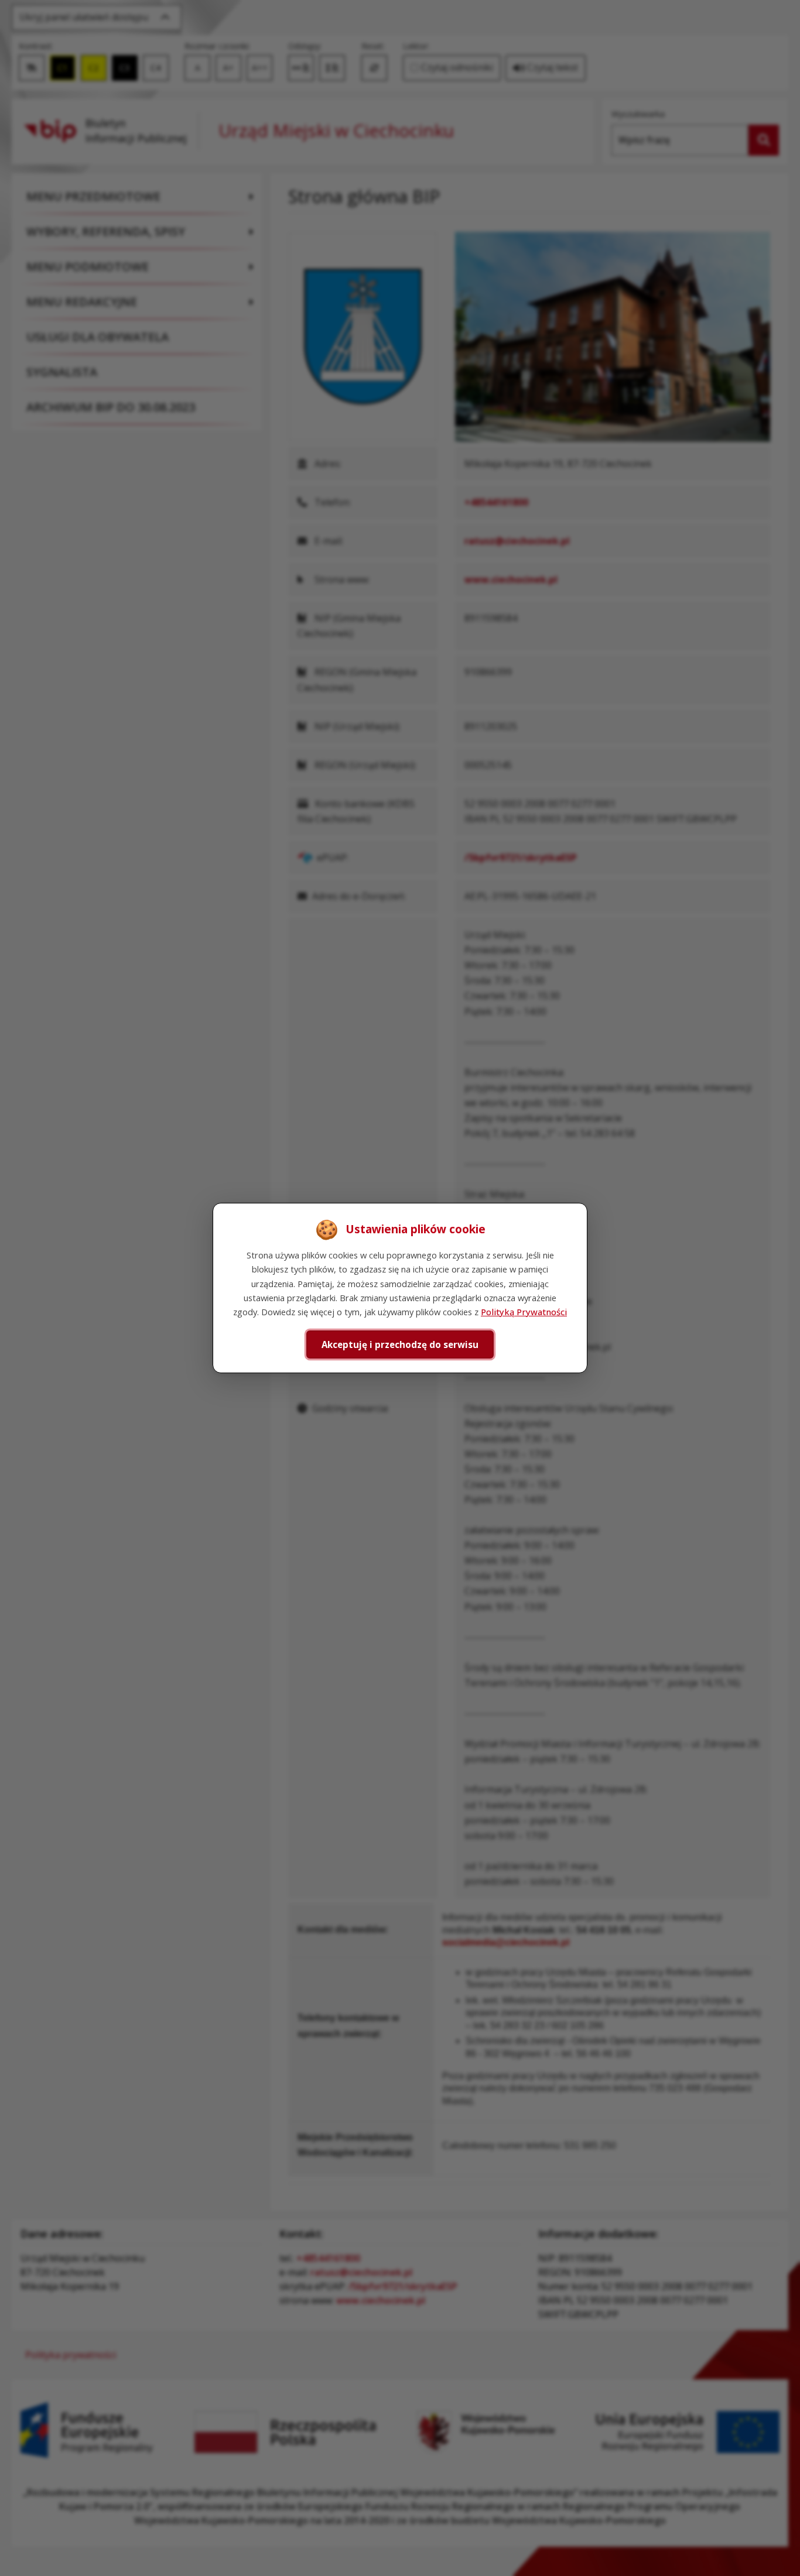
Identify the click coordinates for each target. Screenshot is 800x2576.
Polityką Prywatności (524, 1312)
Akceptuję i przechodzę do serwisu (400, 1344)
